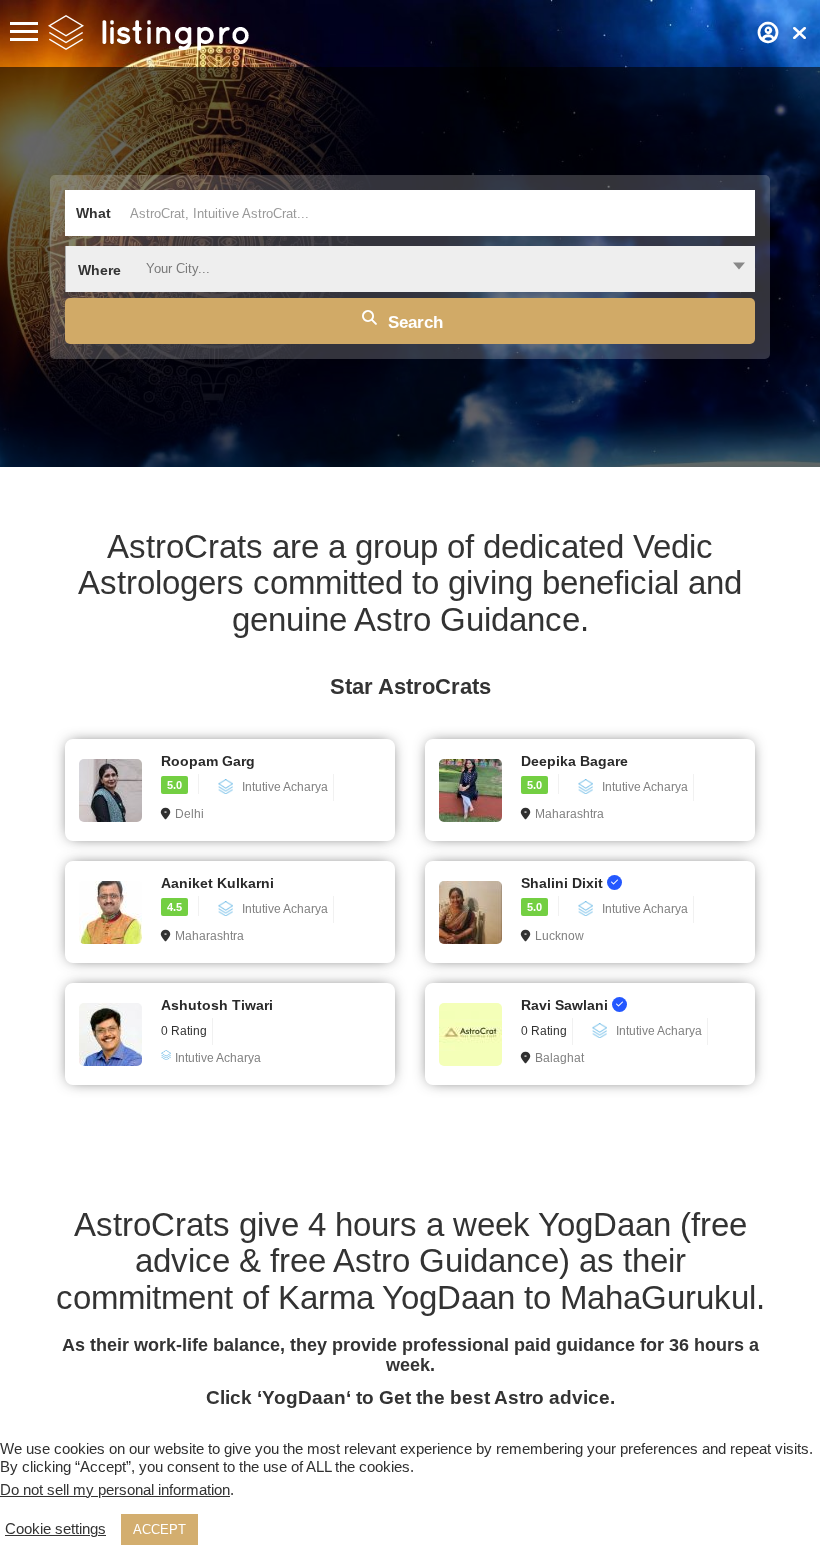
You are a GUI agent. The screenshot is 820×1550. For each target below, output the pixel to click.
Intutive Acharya (285, 787)
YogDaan (304, 1397)
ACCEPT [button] (159, 1529)
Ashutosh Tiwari (217, 1005)
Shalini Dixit (564, 883)
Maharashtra (569, 814)
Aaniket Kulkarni (217, 883)
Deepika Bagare (574, 761)
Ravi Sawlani (566, 1005)
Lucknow (559, 936)
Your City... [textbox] (178, 268)
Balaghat (559, 1058)
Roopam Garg (208, 761)
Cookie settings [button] (55, 1529)
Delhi (189, 814)
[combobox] (410, 269)
